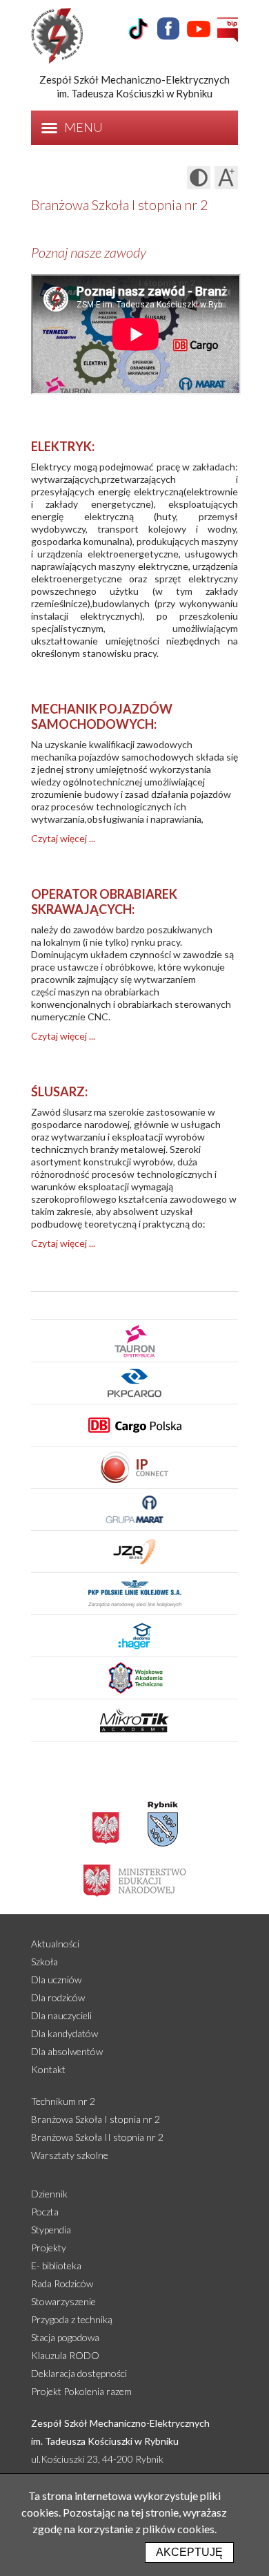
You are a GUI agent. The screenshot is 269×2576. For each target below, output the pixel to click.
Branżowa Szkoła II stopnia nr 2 (97, 2137)
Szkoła (44, 1962)
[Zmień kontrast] (199, 178)
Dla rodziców (58, 1997)
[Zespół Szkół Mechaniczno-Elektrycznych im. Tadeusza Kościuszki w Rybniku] (67, 36)
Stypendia (51, 2230)
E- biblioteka (56, 2265)
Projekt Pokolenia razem (81, 2391)
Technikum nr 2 (63, 2101)
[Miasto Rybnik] (163, 1824)
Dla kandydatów (64, 2033)
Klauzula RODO (65, 2355)
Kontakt (48, 2069)
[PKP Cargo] (134, 1383)
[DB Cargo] (134, 1425)
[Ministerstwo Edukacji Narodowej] (135, 1880)
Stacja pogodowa (65, 2337)
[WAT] (134, 1678)
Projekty (49, 2248)
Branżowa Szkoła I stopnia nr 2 (96, 2119)
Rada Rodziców (62, 2283)
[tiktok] (138, 29)
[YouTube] (199, 29)
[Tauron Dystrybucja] (134, 1341)
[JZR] (134, 1551)
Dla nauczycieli (61, 2015)
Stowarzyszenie (63, 2301)
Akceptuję (189, 2552)
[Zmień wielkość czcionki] (226, 178)
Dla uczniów (56, 1979)
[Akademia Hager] (134, 1635)
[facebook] (168, 29)
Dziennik (49, 2194)
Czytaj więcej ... (63, 838)
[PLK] (134, 1593)
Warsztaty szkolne (70, 2155)
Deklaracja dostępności (79, 2373)
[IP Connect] (134, 1467)
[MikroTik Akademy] (134, 1720)
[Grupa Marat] (134, 1509)
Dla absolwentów (67, 2051)
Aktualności (55, 1944)
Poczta (45, 2212)
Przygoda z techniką (72, 2319)
